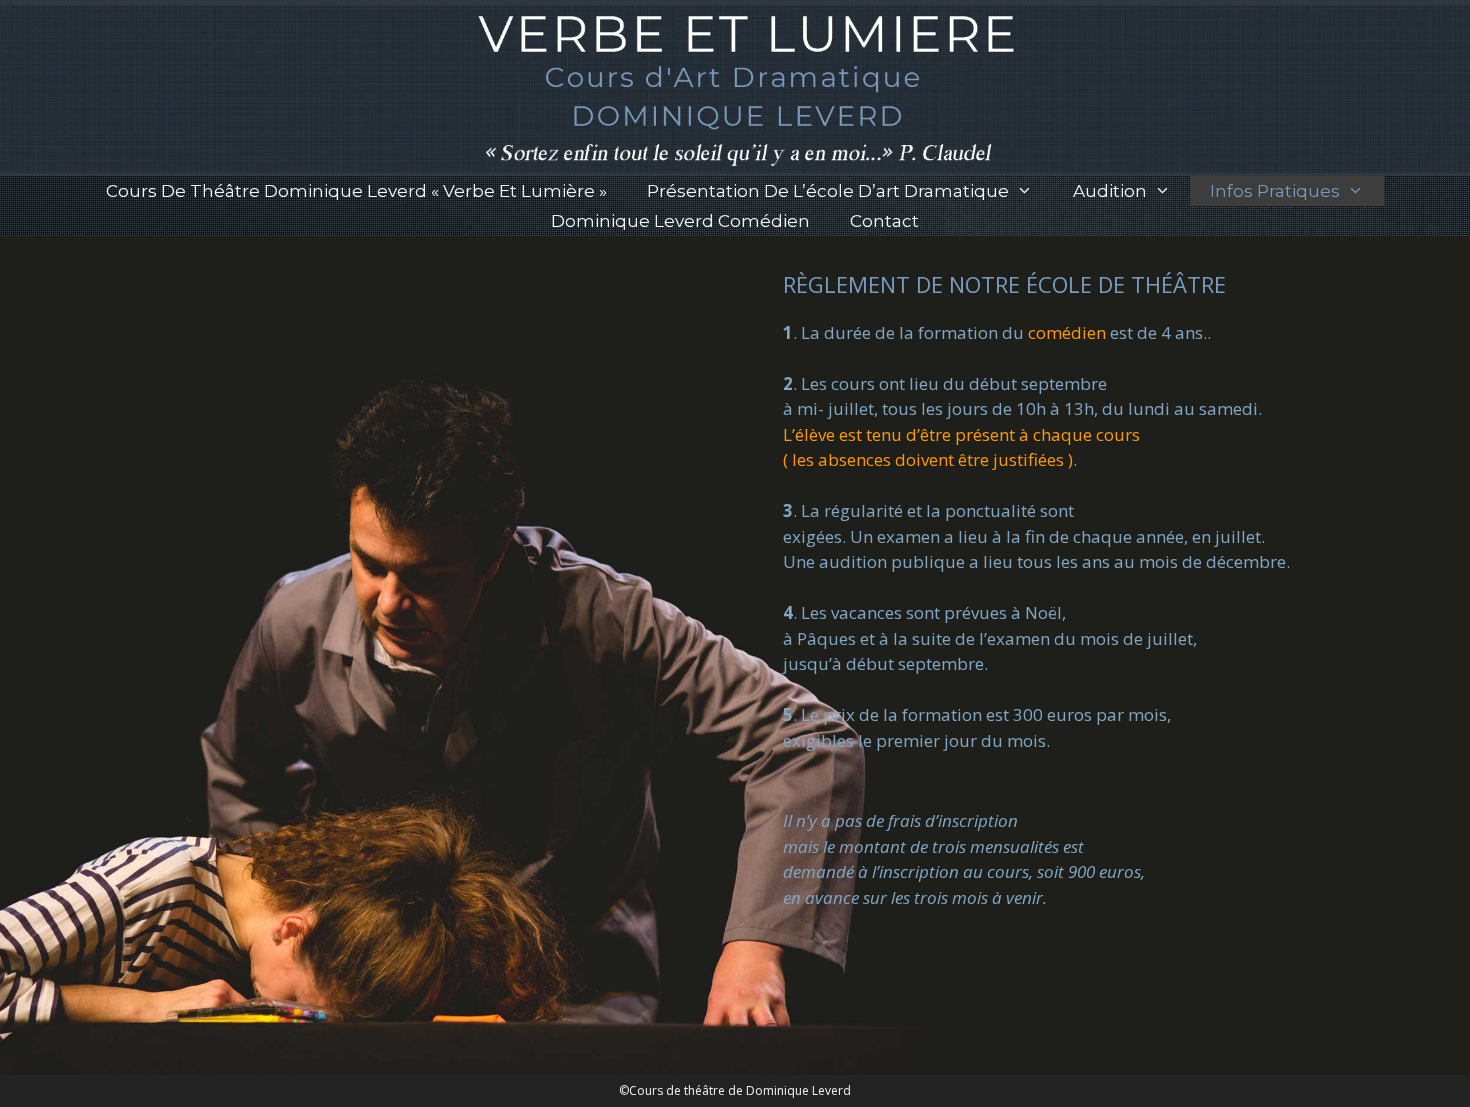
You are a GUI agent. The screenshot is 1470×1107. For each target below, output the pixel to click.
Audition (1110, 191)
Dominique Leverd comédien (680, 221)
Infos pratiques (1275, 191)
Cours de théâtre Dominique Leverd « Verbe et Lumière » (356, 191)
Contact (884, 221)
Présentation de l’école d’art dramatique (828, 191)
